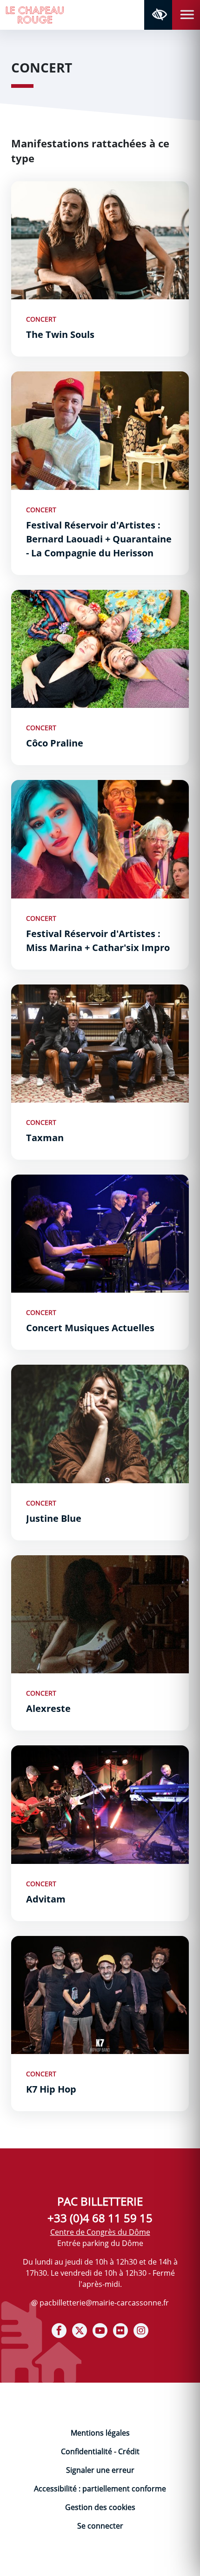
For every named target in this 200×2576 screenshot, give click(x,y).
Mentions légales (100, 2433)
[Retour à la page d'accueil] (35, 14)
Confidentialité (87, 2451)
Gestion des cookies (100, 2507)
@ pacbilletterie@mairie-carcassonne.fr (100, 2303)
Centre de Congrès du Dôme (100, 2232)
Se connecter (100, 2526)
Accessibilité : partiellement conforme (100, 2489)
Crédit (129, 2451)
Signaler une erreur (100, 2470)
